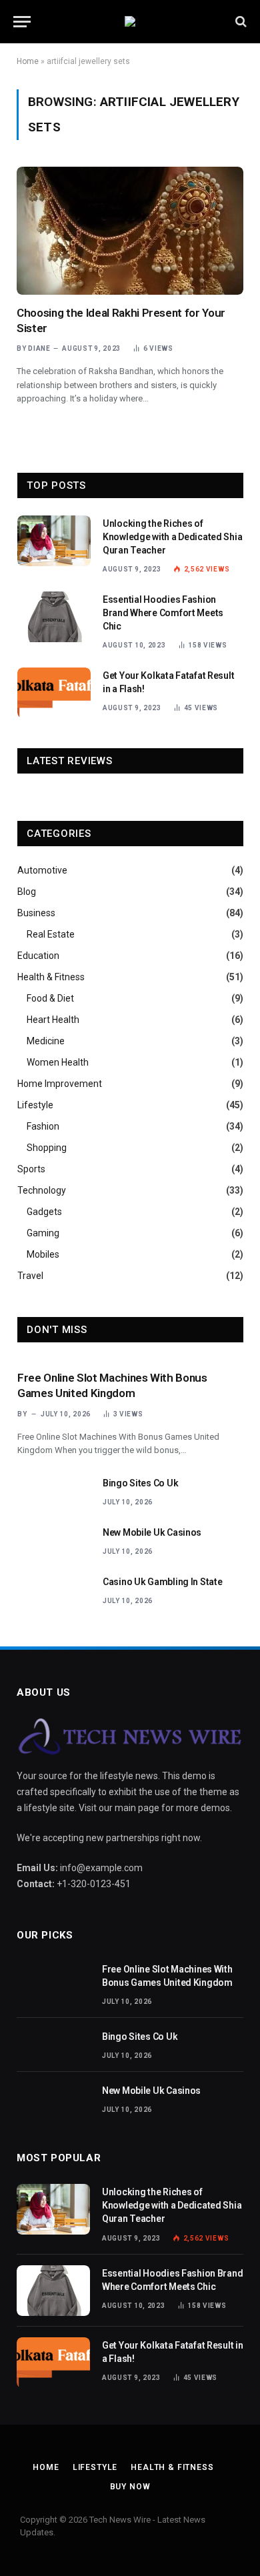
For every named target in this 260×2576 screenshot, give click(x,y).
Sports (31, 1169)
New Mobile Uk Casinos (152, 1532)
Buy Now (130, 2487)
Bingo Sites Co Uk (140, 1483)
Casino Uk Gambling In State (162, 1582)
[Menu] (22, 22)
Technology (42, 1190)
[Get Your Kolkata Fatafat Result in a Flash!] (54, 693)
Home (28, 61)
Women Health (58, 1062)
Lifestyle (35, 1105)
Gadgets (44, 1212)
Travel (30, 1276)
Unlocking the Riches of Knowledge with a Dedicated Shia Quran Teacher (172, 537)
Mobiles (43, 1254)
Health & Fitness (51, 977)
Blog (27, 892)
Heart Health (53, 1020)
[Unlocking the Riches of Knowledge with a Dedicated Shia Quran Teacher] (54, 541)
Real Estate (51, 934)
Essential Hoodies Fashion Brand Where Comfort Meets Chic (163, 613)
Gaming (43, 1233)
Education (38, 956)
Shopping (47, 1148)
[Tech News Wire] (130, 21)
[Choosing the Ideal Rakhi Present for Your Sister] (130, 230)
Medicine (46, 1041)
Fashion (43, 1126)
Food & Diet (50, 998)
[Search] (240, 22)
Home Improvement (60, 1084)
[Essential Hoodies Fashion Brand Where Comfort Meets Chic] (54, 617)
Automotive (42, 870)
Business (36, 913)
